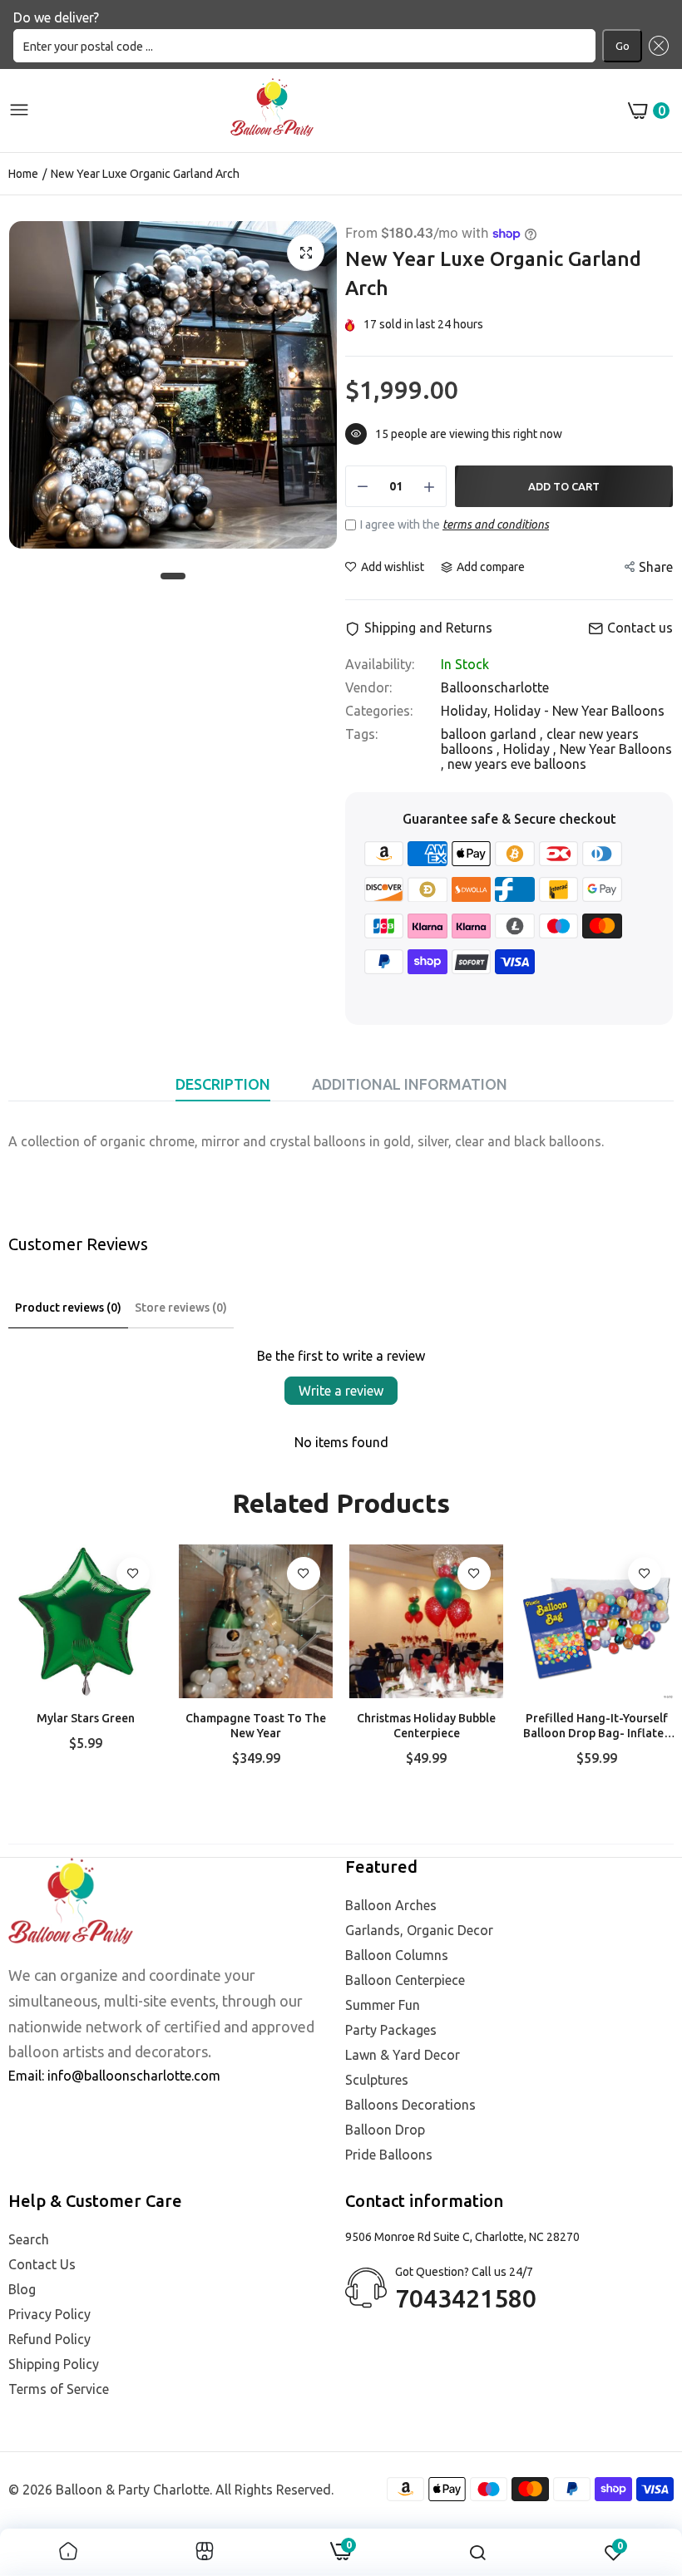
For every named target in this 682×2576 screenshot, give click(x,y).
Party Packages (391, 2030)
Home (23, 174)
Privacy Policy (49, 2314)
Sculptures (377, 2080)
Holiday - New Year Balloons (579, 711)
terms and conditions (496, 525)
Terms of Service (59, 2389)
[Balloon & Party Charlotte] (272, 111)
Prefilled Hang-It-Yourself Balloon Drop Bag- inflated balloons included (597, 1726)
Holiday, (467, 711)
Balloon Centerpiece (405, 1980)
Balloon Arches (391, 1905)
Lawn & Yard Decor (403, 2055)
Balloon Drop (385, 2130)
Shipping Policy (54, 2364)
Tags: (361, 734)
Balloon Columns (397, 1955)
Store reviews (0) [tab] (181, 1308)
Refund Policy (49, 2339)
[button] (655, 46)
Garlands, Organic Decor (419, 1930)
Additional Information (410, 1084)
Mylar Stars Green (86, 1718)
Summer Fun (383, 2005)
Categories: (379, 711)
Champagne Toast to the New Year (256, 1726)
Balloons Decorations (410, 2105)
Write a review (341, 1391)
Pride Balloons (389, 2155)
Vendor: (368, 687)
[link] (133, 1574)
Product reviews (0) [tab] (68, 1308)
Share (656, 567)
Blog (22, 2289)
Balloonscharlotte (495, 687)
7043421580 (466, 2298)
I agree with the (455, 525)
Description (223, 1084)
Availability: (380, 664)
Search (29, 2239)
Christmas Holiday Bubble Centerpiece (426, 1726)
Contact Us (42, 2264)
